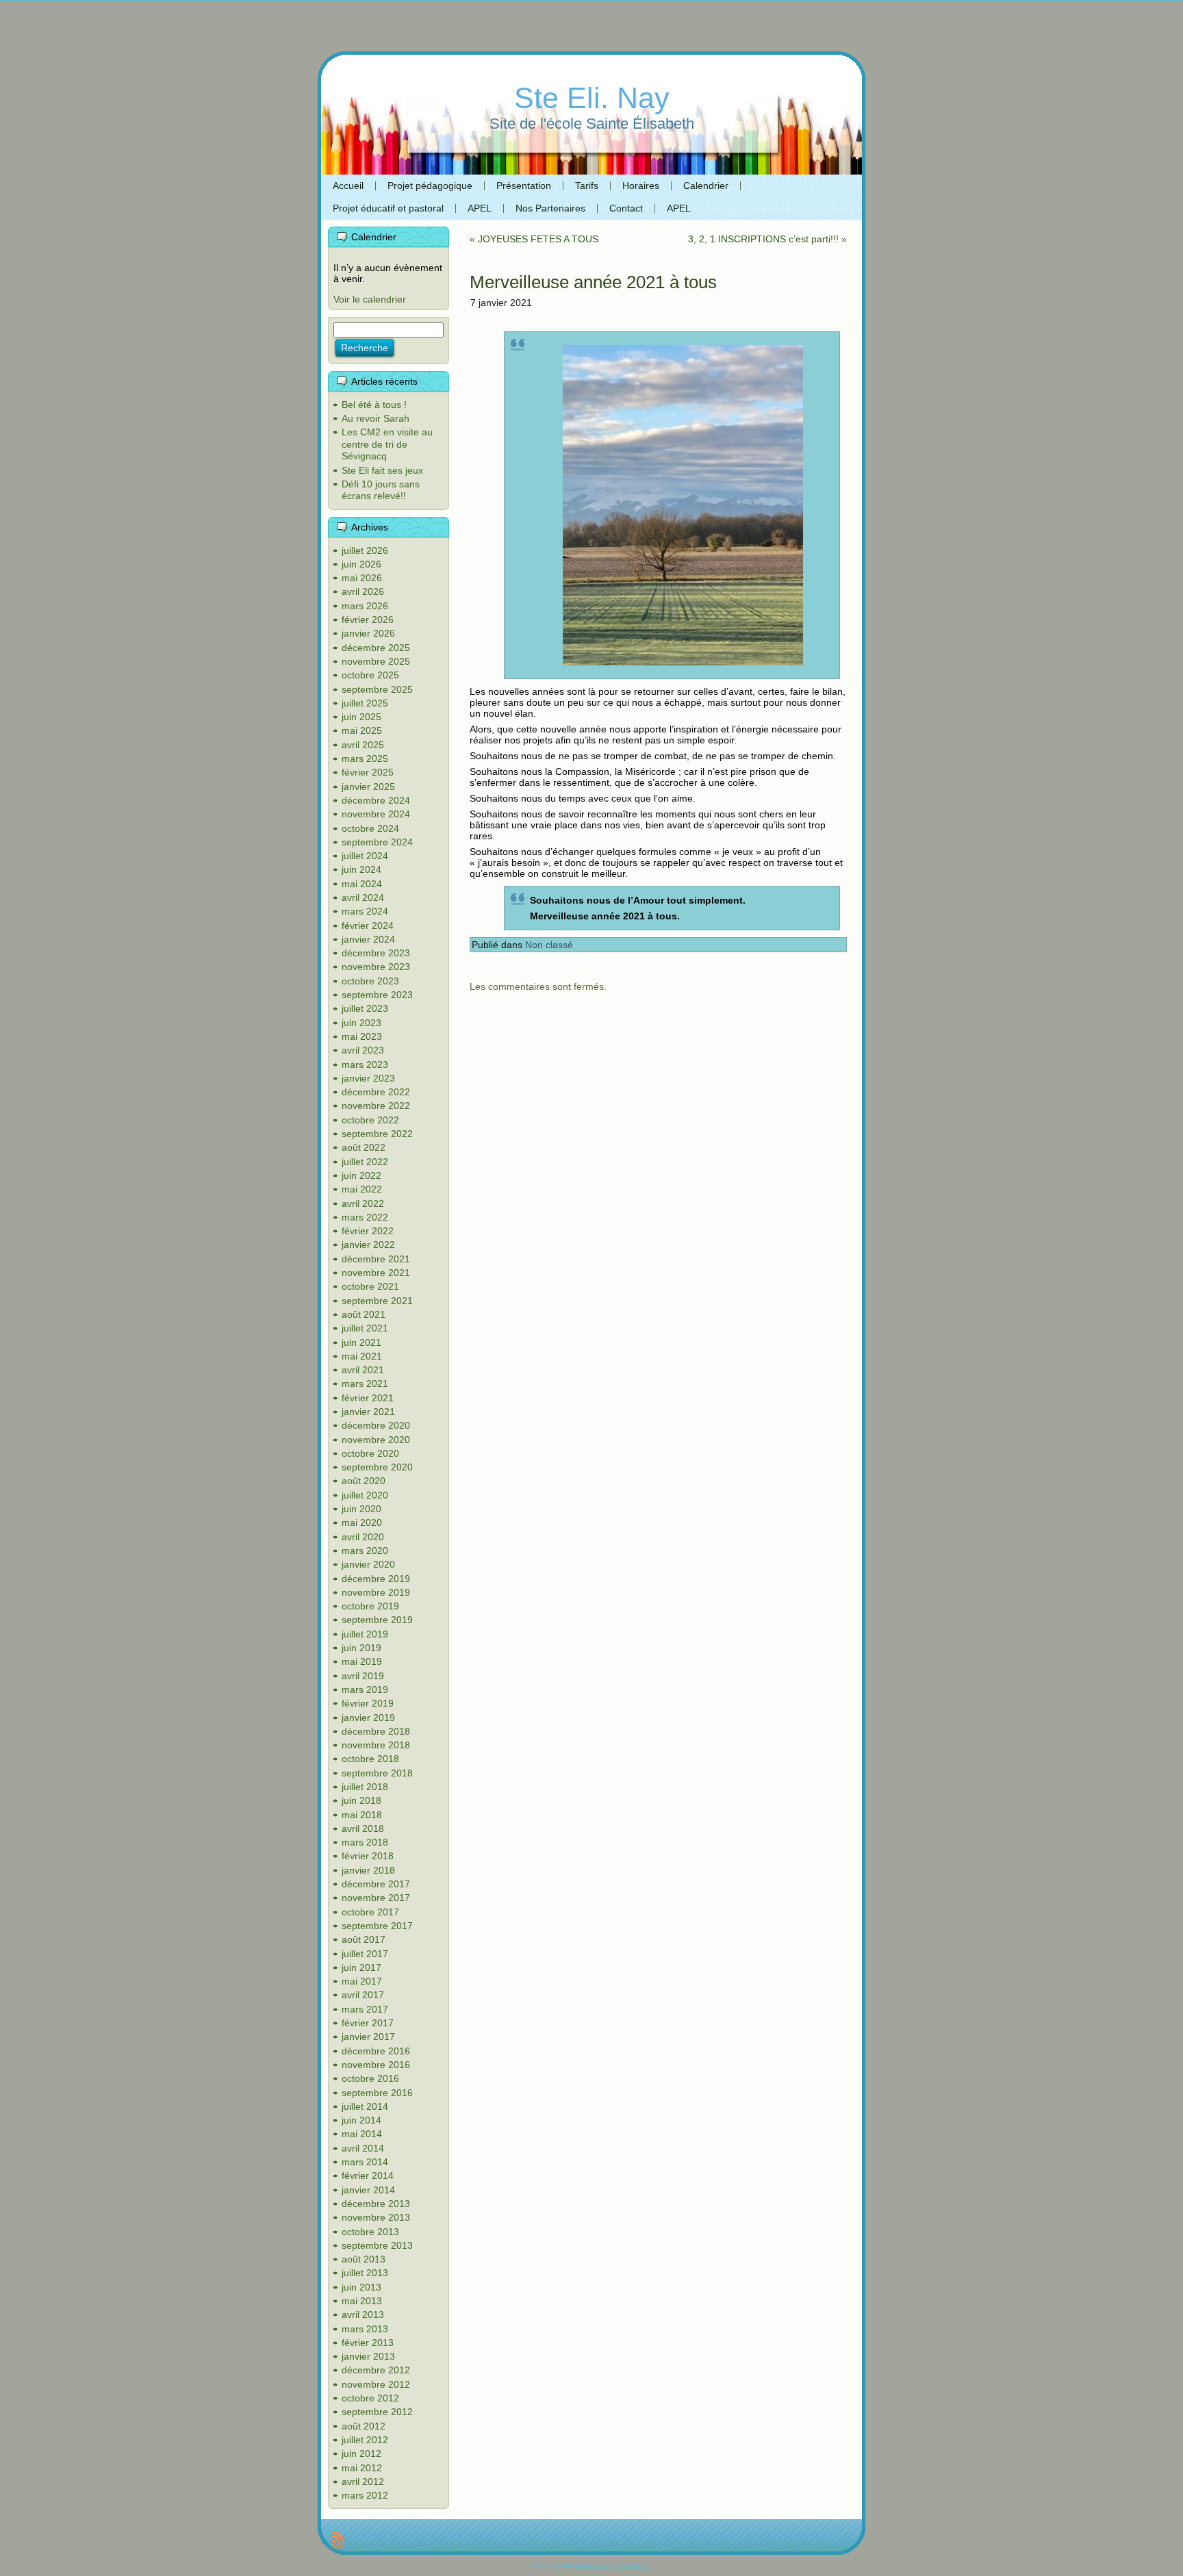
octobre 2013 (370, 2232)
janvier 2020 (368, 1564)
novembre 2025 (376, 661)
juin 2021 (361, 1342)
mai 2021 (362, 1356)
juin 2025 (361, 717)
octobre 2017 (370, 1912)
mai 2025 (362, 730)
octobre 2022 (370, 1120)
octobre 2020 (370, 1453)
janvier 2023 (368, 1078)
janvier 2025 (368, 787)
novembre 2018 (376, 1745)
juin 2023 (361, 1023)
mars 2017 (365, 2009)
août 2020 (364, 1481)
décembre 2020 (376, 1425)
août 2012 (364, 2426)
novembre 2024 (376, 814)
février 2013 (368, 2343)
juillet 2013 (365, 2273)
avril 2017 (363, 1995)
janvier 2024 (368, 939)
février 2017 (368, 2023)
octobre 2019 (370, 1606)
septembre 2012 (377, 2412)
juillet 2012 (365, 2440)
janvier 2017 (368, 2037)
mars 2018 (365, 1842)
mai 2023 (362, 1036)
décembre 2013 (376, 2204)
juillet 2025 (365, 703)
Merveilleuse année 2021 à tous (593, 282)
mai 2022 (362, 1189)
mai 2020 (362, 1522)
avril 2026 (363, 591)
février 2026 (368, 620)
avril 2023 (363, 1050)
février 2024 (368, 926)
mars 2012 (365, 2495)
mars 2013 (365, 2329)
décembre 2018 (376, 1731)
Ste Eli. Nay (592, 98)
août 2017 (364, 1939)
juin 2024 (361, 869)
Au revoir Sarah (376, 418)
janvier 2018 (368, 1870)
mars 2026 (365, 606)
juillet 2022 (365, 1162)
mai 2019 (362, 1661)
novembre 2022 (376, 1106)
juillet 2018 (365, 1787)
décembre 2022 (376, 1092)
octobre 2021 (370, 1286)
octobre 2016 (370, 2078)
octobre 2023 (370, 981)
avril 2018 (363, 1828)
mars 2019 (365, 1689)
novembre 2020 (376, 1440)
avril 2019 (363, 1676)
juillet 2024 (365, 856)
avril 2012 (363, 2482)
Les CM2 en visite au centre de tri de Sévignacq (387, 444)
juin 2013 (361, 2287)
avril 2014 (363, 2148)
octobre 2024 (370, 828)
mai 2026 (362, 578)
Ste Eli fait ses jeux (382, 470)
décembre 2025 (376, 648)
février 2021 (368, 1398)
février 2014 (368, 2176)
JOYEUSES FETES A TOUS (538, 239)
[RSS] (337, 2540)
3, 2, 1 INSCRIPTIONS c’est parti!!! (763, 239)
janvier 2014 (368, 2190)
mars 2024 (365, 911)
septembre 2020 (377, 1467)
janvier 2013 (368, 2356)
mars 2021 (365, 1383)
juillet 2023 (365, 1008)
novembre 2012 (376, 2384)
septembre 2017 (377, 1926)
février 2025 (368, 772)
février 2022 (368, 1231)
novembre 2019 (376, 1592)
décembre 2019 (376, 1579)
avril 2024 (363, 897)
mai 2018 (362, 1815)
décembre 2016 (376, 2051)
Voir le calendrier (370, 299)
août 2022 (364, 1147)
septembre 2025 (377, 689)
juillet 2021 (365, 1328)
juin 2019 (361, 1648)
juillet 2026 (365, 550)
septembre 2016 (377, 2093)
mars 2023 (365, 1064)
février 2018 (368, 1856)
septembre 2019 (377, 1620)
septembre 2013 (377, 2245)
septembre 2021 (377, 1301)
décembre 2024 (376, 800)
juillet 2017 (365, 1954)
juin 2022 (361, 1175)
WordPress (593, 2565)
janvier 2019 (368, 1718)
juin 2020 (361, 1509)
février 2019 (368, 1703)
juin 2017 (361, 1967)
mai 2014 (362, 2134)
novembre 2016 (376, 2065)
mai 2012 (362, 2468)
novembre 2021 (376, 1273)
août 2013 (364, 2259)
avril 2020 (363, 1537)
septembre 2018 (377, 1773)
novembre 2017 (376, 1898)
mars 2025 (365, 758)
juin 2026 (361, 564)
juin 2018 (361, 1800)
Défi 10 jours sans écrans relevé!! (381, 490)
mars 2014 (365, 2162)
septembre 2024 (377, 842)
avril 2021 (363, 1370)
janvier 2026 (368, 633)
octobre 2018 (370, 1759)
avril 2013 (363, 2314)
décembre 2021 (376, 1259)
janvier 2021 (368, 1412)
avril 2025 (363, 745)
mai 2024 (362, 884)
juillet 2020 (365, 1495)
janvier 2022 (368, 1245)
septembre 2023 (377, 995)
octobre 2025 (370, 675)
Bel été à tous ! (374, 405)
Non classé (549, 945)
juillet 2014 (365, 2106)
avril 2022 (363, 1203)
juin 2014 (361, 2120)
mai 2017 (362, 1981)
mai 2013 (362, 2301)
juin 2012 (361, 2453)
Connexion (633, 2565)
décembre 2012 (376, 2370)
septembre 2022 (377, 1134)
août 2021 (364, 1314)
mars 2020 (365, 1551)
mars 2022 (365, 1217)
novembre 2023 (376, 967)
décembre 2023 (376, 953)
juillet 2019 (365, 1634)
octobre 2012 (370, 2398)
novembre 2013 (376, 2217)
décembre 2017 (376, 1884)
